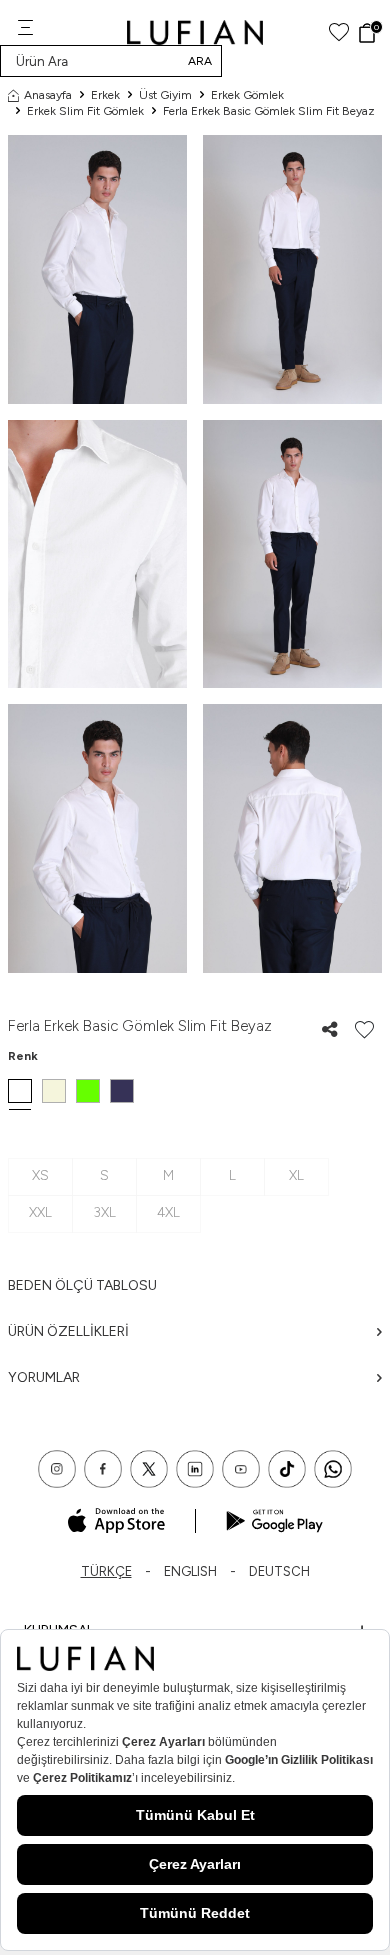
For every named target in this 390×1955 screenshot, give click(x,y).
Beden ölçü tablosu (82, 1285)
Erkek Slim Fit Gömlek (85, 111)
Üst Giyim (165, 95)
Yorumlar (44, 1377)
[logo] (195, 32)
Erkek (105, 95)
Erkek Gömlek (247, 95)
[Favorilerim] (339, 32)
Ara (200, 61)
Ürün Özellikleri (68, 1331)
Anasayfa (48, 95)
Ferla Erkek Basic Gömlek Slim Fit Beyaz (269, 111)
